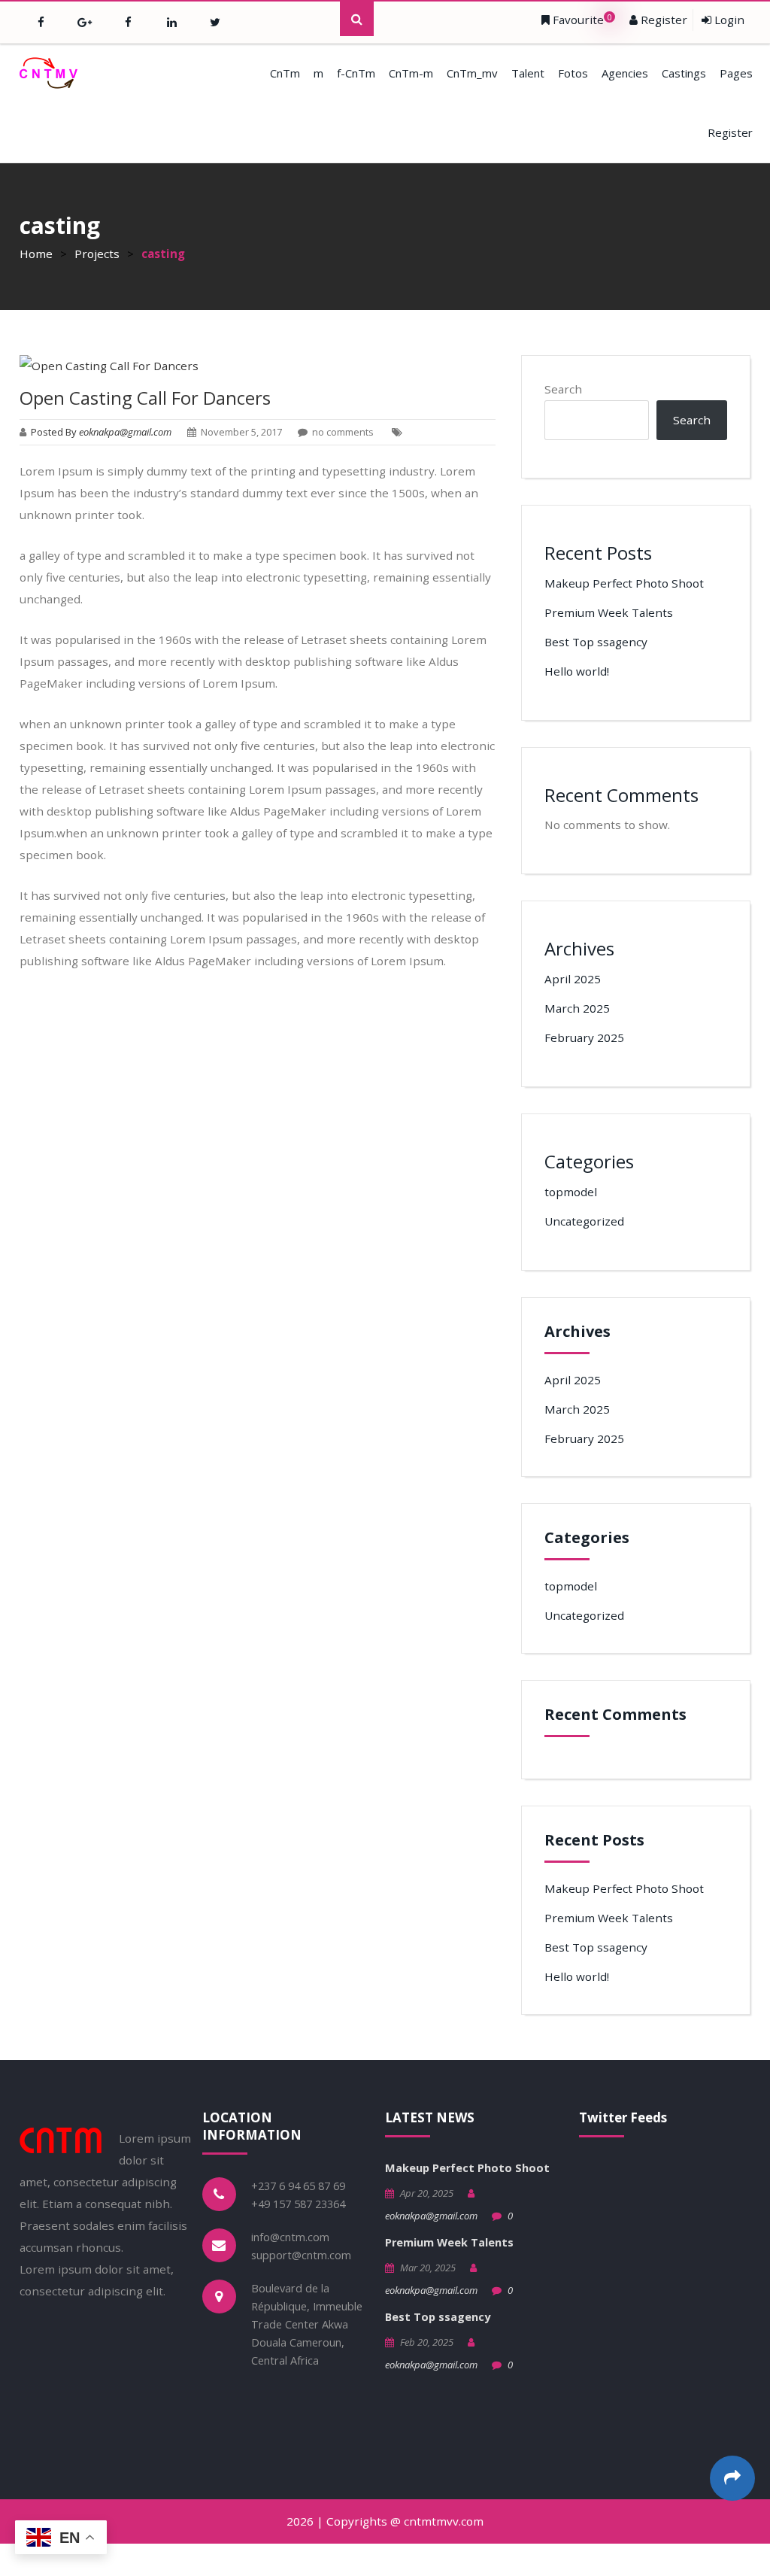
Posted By (102, 432)
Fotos (573, 73)
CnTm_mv (472, 73)
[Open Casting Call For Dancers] (258, 366)
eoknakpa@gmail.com (431, 2216)
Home (36, 254)
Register (662, 20)
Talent (528, 73)
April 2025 (573, 979)
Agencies (625, 73)
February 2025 (584, 1037)
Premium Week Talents (609, 612)
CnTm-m (411, 73)
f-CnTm (356, 73)
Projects (97, 254)
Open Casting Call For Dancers (145, 398)
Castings (684, 73)
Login (728, 20)
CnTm (285, 73)
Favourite (581, 20)
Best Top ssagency (596, 642)
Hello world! (577, 671)
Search (563, 389)
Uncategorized (584, 1221)
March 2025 (577, 1008)
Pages (736, 73)
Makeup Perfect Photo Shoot (624, 583)
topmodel (571, 1192)
